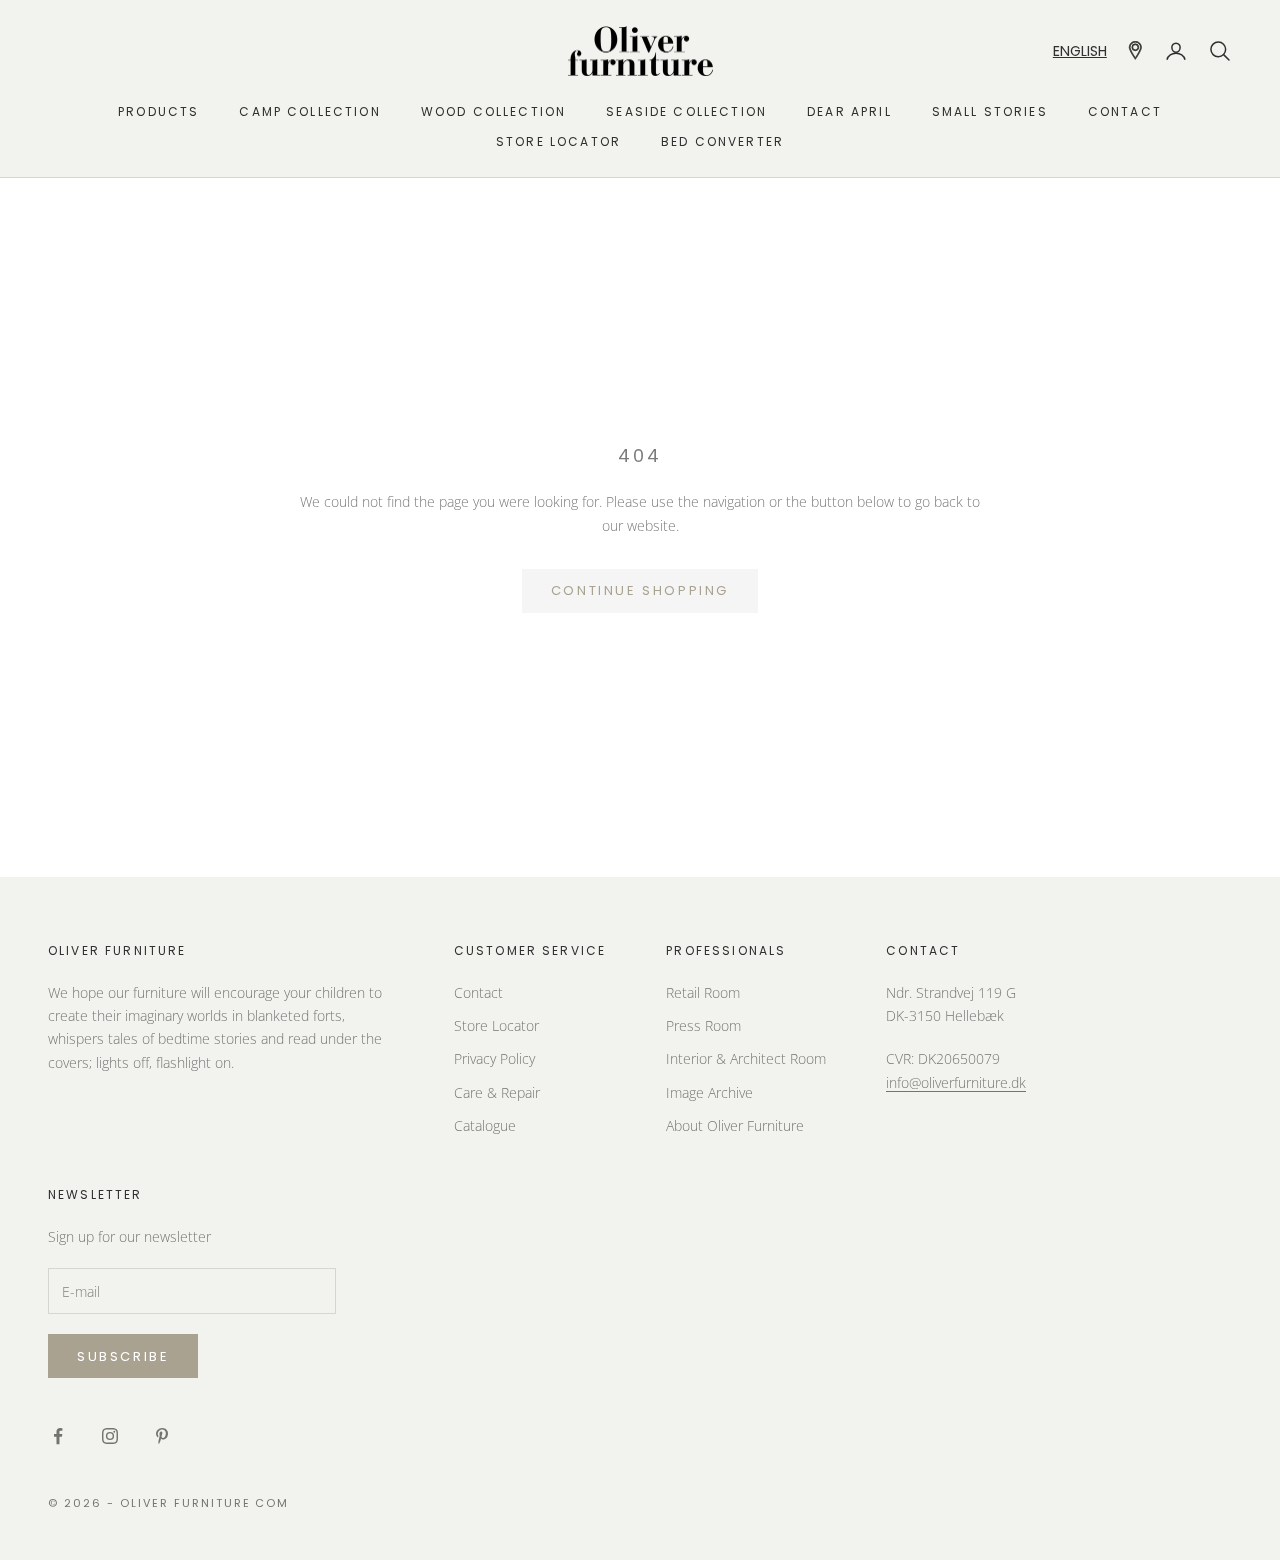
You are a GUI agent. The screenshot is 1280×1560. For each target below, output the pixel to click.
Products (158, 111)
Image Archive (709, 1092)
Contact (1125, 111)
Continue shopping (640, 590)
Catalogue (485, 1125)
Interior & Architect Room (746, 1058)
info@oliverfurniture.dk (956, 1082)
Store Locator (496, 1025)
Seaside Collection (686, 111)
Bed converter (722, 141)
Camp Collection (309, 111)
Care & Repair (497, 1092)
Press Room (703, 1025)
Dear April (849, 111)
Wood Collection (493, 111)
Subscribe (123, 1356)
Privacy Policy (494, 1058)
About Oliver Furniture (735, 1125)
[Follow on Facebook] (58, 1436)
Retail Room (703, 992)
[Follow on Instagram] (110, 1436)
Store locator (558, 141)
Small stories (990, 111)
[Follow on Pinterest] (162, 1436)
